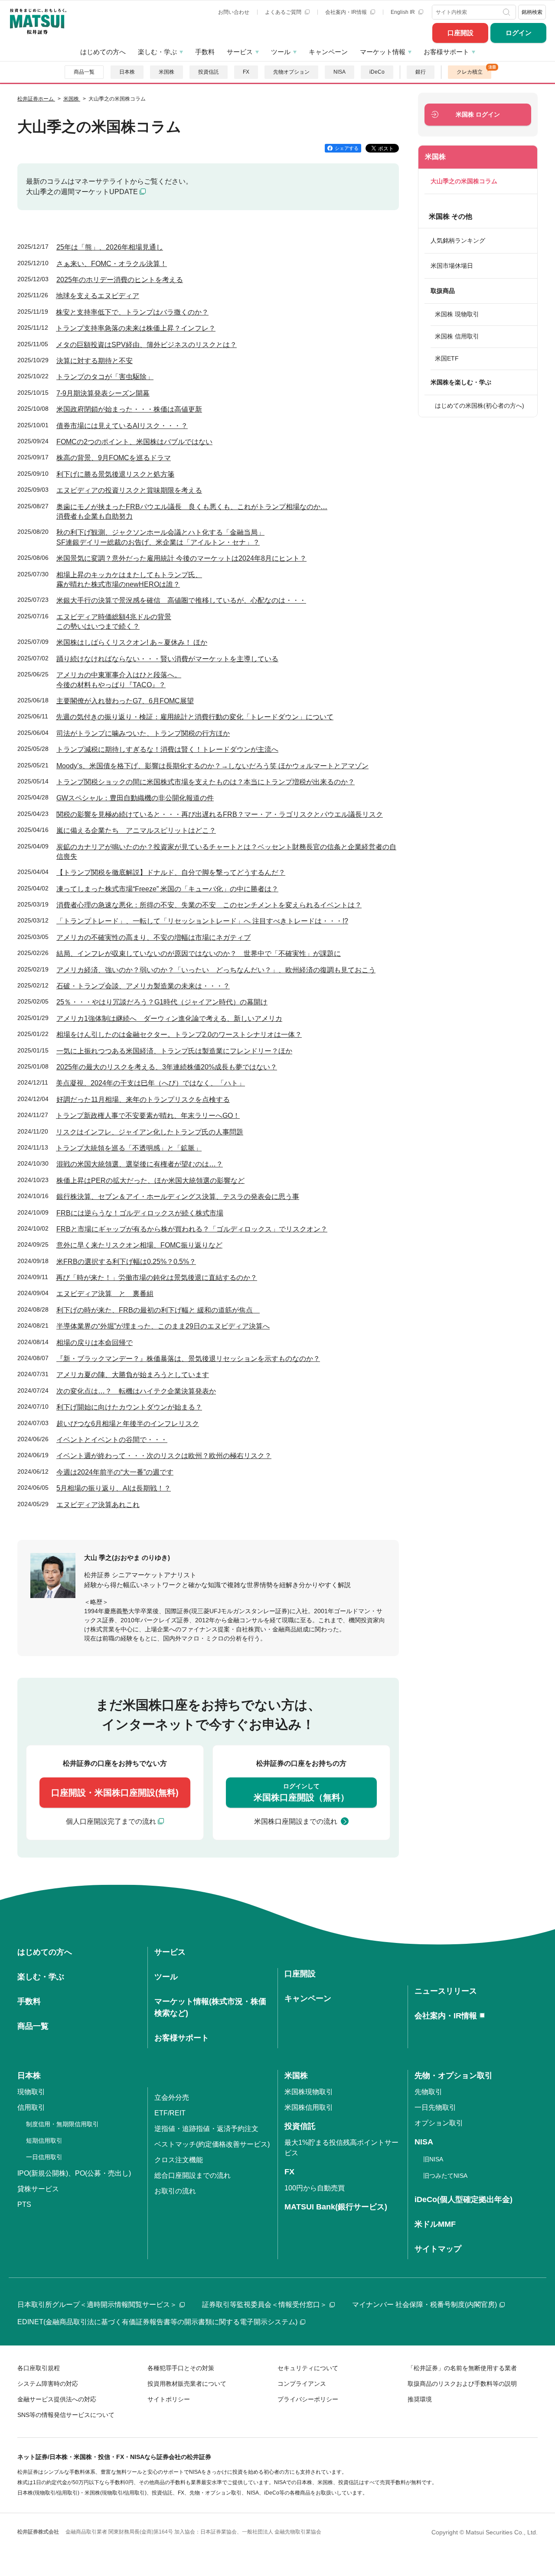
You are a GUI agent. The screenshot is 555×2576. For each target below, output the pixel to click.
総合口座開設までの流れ (193, 2175)
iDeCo (377, 72)
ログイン (519, 33)
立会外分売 (172, 2097)
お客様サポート (446, 52)
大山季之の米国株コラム (464, 181)
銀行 (421, 72)
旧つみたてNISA (445, 2176)
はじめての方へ (103, 52)
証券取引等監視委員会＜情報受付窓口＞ (264, 2305)
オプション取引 (439, 2123)
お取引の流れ (175, 2191)
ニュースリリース (446, 1991)
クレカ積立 (470, 72)
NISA (340, 72)
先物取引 (428, 2092)
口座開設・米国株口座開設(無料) (115, 1793)
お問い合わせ (234, 12)
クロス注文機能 (179, 2160)
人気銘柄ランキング (458, 240)
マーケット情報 (383, 52)
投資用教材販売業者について (187, 2384)
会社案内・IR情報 (347, 12)
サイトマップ (438, 2249)
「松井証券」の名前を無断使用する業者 (462, 2368)
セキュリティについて (308, 2368)
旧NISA (433, 2159)
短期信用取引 (44, 2141)
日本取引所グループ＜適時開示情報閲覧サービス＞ (97, 2305)
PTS (24, 2204)
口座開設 (460, 33)
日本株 (127, 72)
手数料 (205, 52)
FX (246, 72)
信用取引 (31, 2107)
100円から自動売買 (315, 2188)
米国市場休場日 (452, 266)
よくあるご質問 (284, 12)
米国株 (166, 72)
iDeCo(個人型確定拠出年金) (464, 2199)
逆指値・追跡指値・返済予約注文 (206, 2129)
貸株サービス (38, 2189)
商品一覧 (84, 72)
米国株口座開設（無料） (301, 1792)
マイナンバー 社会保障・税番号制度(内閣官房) (424, 2305)
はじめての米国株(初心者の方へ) (480, 406)
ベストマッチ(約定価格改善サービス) (212, 2144)
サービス (240, 52)
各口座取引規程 (39, 2368)
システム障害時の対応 (48, 2384)
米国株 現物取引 (457, 314)
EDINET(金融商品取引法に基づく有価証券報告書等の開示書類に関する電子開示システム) (157, 2322)
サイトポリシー (169, 2399)
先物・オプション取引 (454, 2076)
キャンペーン (328, 52)
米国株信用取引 (309, 2107)
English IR (403, 12)
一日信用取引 (44, 2157)
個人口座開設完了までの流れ (111, 1821)
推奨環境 (420, 2399)
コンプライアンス (302, 2384)
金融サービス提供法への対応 (57, 2399)
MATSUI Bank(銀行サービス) (336, 2207)
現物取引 (31, 2092)
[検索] (508, 12)
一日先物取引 (435, 2107)
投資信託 (209, 72)
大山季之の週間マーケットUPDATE (82, 192)
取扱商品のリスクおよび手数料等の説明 (462, 2384)
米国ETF (447, 358)
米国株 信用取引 (457, 336)
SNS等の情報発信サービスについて (66, 2415)
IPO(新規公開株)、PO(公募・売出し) (74, 2173)
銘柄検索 (532, 12)
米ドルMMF (435, 2224)
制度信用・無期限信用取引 (62, 2124)
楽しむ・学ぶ (157, 52)
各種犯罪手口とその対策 (181, 2368)
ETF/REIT (170, 2113)
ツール (281, 52)
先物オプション (291, 72)
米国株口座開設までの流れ (296, 1821)
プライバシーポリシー (308, 2399)
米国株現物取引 (309, 2092)
